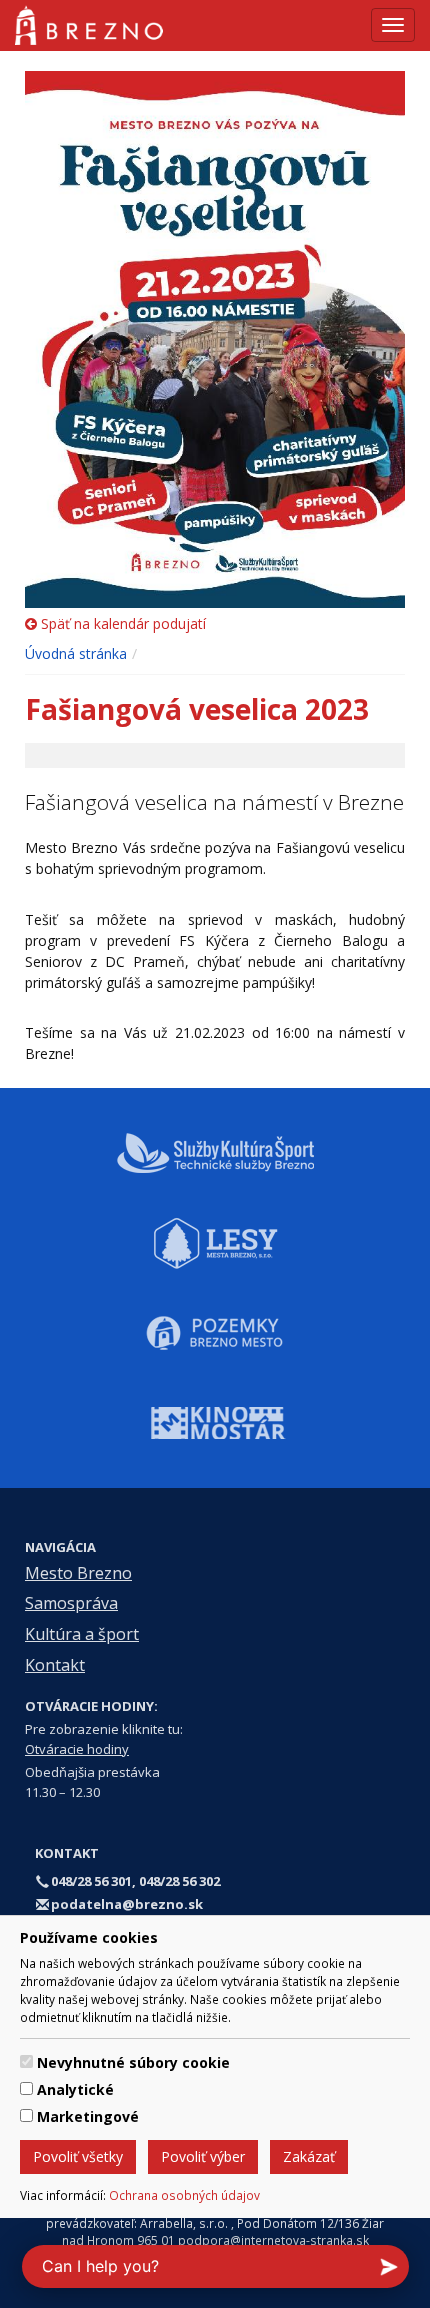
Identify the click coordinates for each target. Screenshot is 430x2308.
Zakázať (309, 2156)
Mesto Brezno (78, 1573)
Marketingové (88, 2116)
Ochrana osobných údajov (184, 2195)
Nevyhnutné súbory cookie (133, 2062)
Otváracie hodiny (77, 1749)
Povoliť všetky (78, 2156)
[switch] (26, 2061)
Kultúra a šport (82, 1634)
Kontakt (55, 1665)
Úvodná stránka (76, 653)
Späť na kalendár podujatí (121, 623)
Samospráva (71, 1603)
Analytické (75, 2089)
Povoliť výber (203, 2156)
